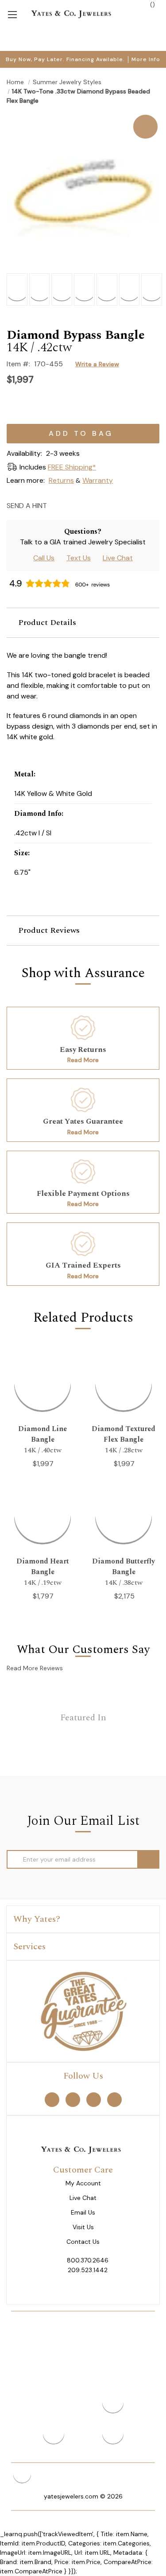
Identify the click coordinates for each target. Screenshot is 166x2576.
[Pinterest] (87, 505)
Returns (61, 480)
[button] (83, 623)
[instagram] (94, 2099)
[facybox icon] (83, 115)
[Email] (56, 505)
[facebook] (52, 2099)
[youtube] (114, 2099)
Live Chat (118, 558)
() (152, 4)
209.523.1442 (88, 2270)
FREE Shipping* (72, 467)
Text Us (79, 558)
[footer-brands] (83, 2010)
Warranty (98, 480)
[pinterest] (73, 2099)
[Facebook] (72, 505)
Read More (83, 1060)
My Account (83, 2183)
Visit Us (83, 2227)
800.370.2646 (88, 2260)
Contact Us (83, 2242)
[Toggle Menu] (12, 14)
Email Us (83, 2213)
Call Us (44, 558)
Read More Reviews (35, 1668)
